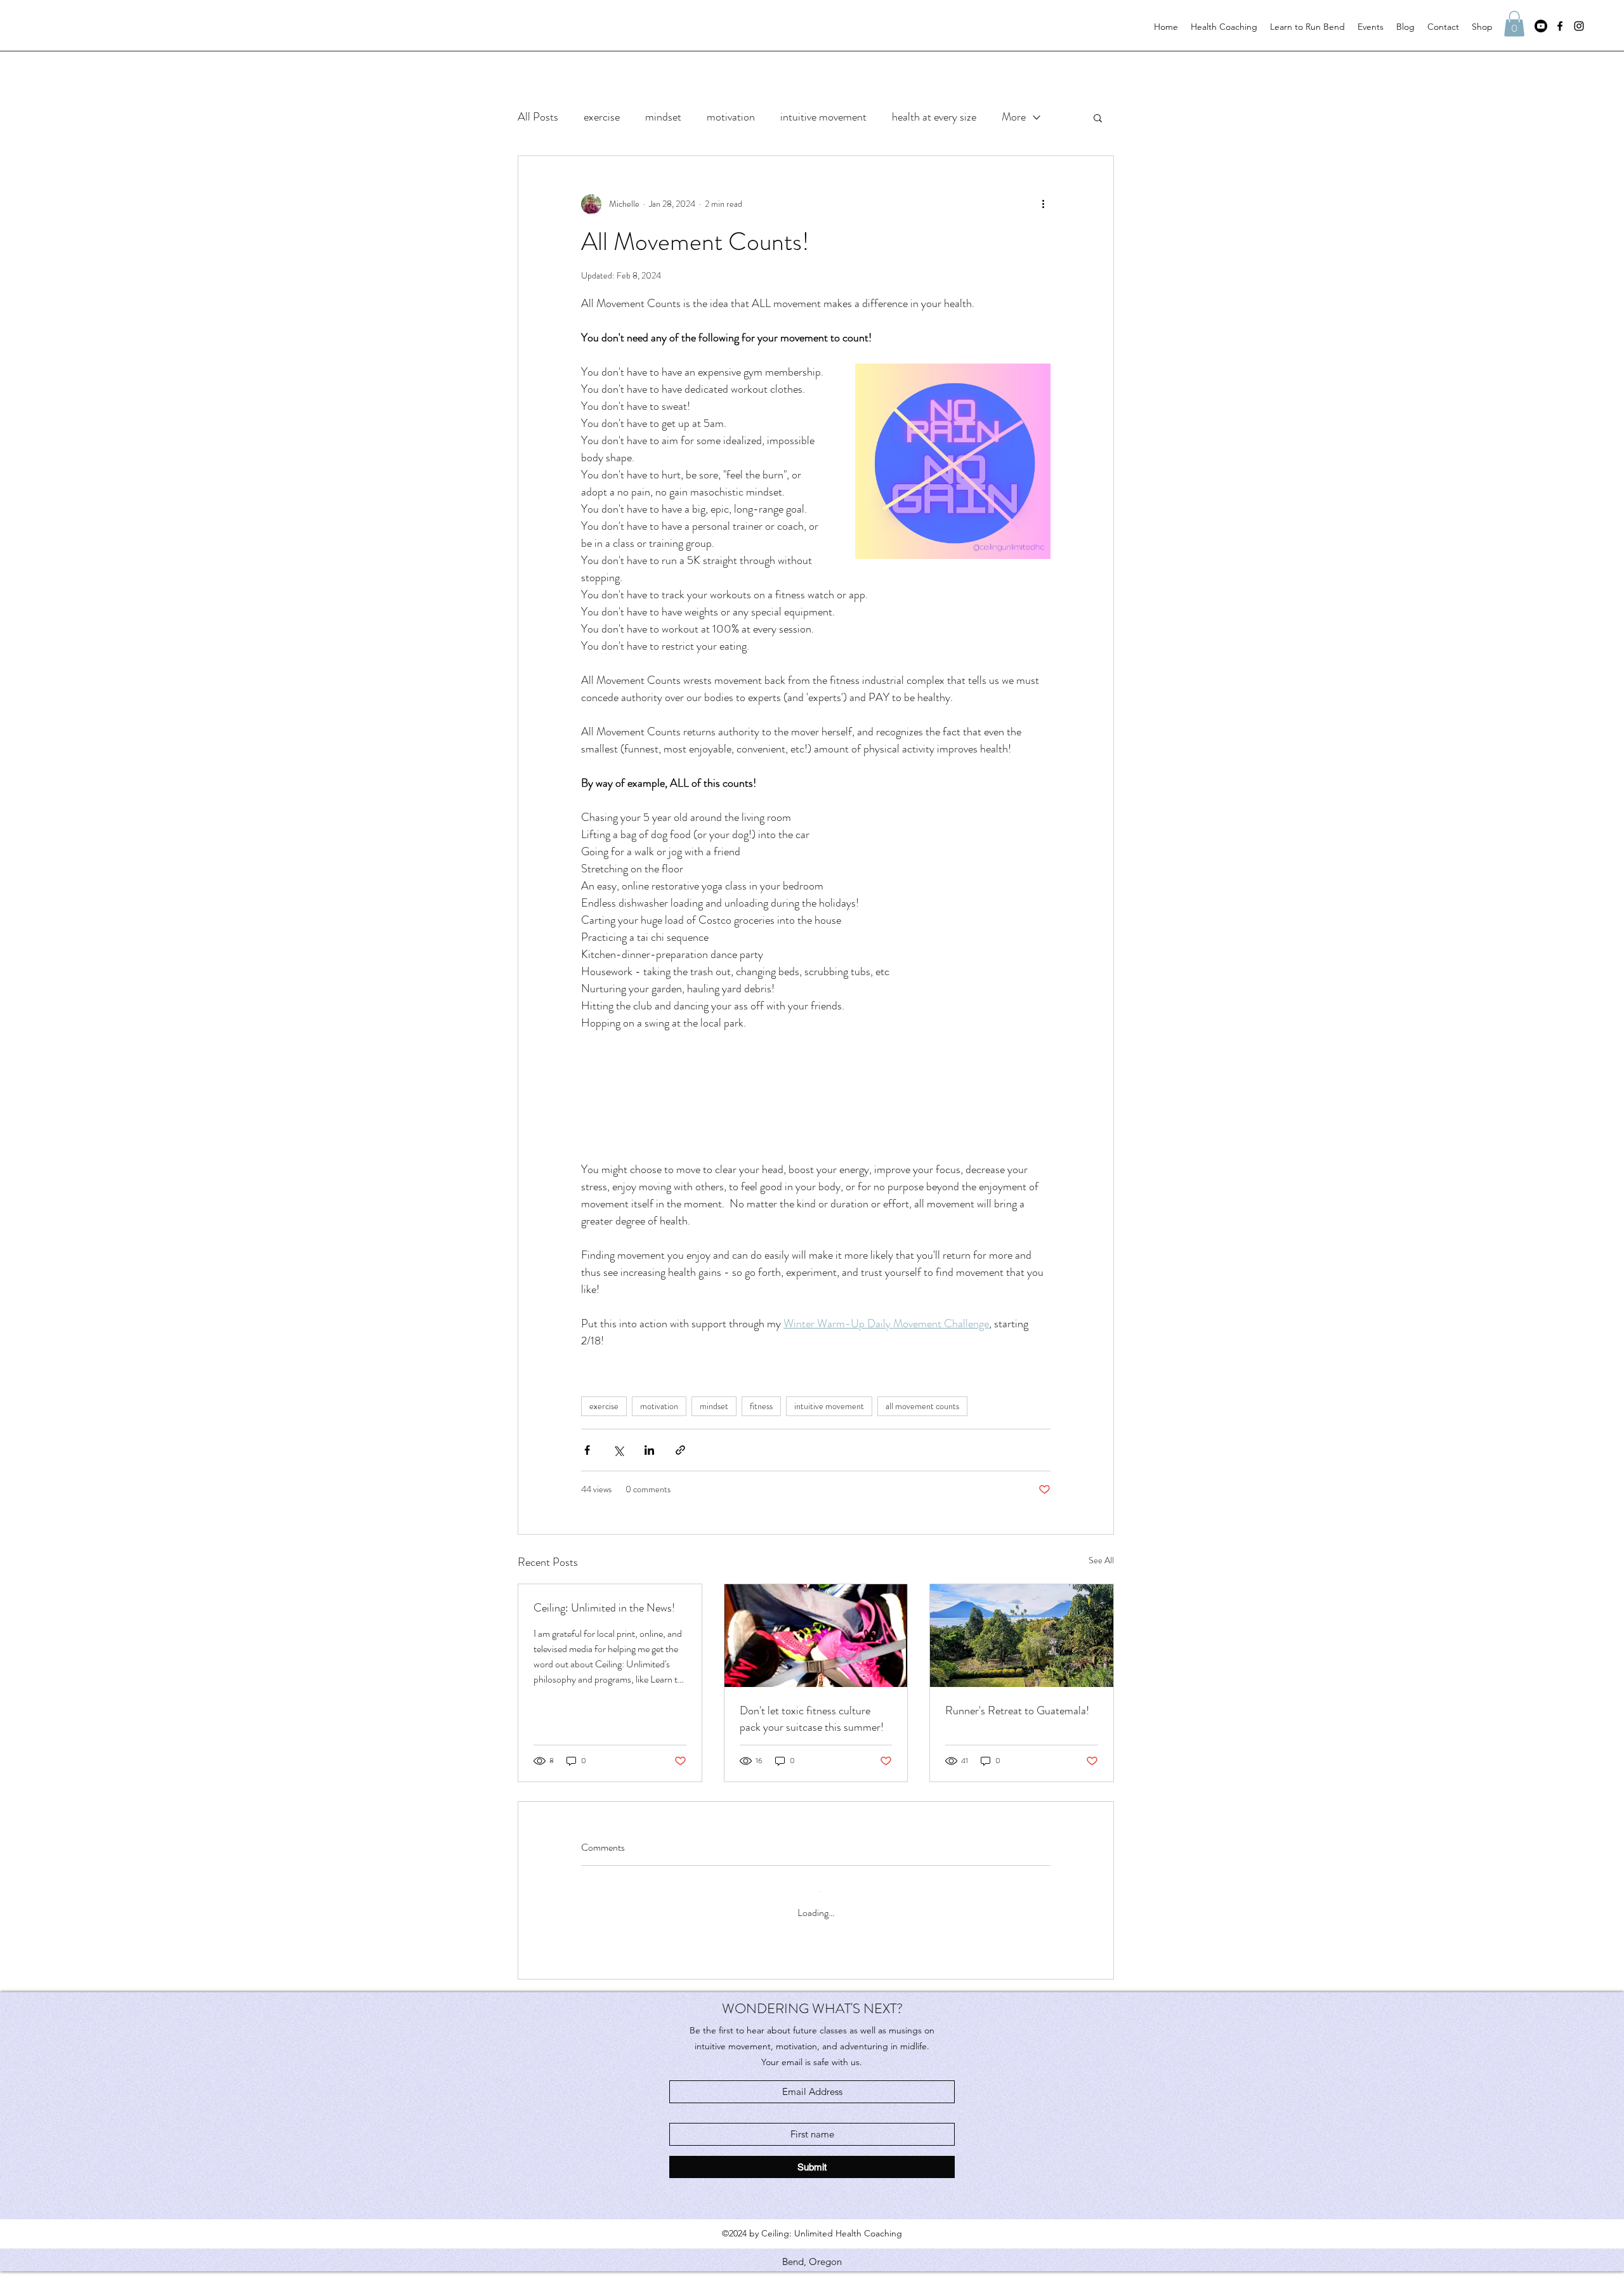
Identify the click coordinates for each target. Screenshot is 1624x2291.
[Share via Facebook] (587, 1480)
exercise (602, 117)
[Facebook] (1560, 26)
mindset (663, 117)
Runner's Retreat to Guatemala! (1017, 1740)
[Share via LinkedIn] (649, 1480)
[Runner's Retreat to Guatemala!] (1022, 1665)
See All (1101, 1590)
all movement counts (922, 1436)
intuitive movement (823, 117)
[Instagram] (1579, 26)
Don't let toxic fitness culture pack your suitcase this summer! (812, 1749)
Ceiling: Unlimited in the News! (604, 1638)
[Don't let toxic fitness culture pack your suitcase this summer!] (816, 1665)
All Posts (538, 117)
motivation (731, 117)
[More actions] (1043, 204)
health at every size (934, 117)
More (1014, 117)
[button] (1514, 24)
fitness (761, 1436)
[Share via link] (680, 1480)
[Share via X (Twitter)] (618, 1480)
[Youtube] (1541, 26)
